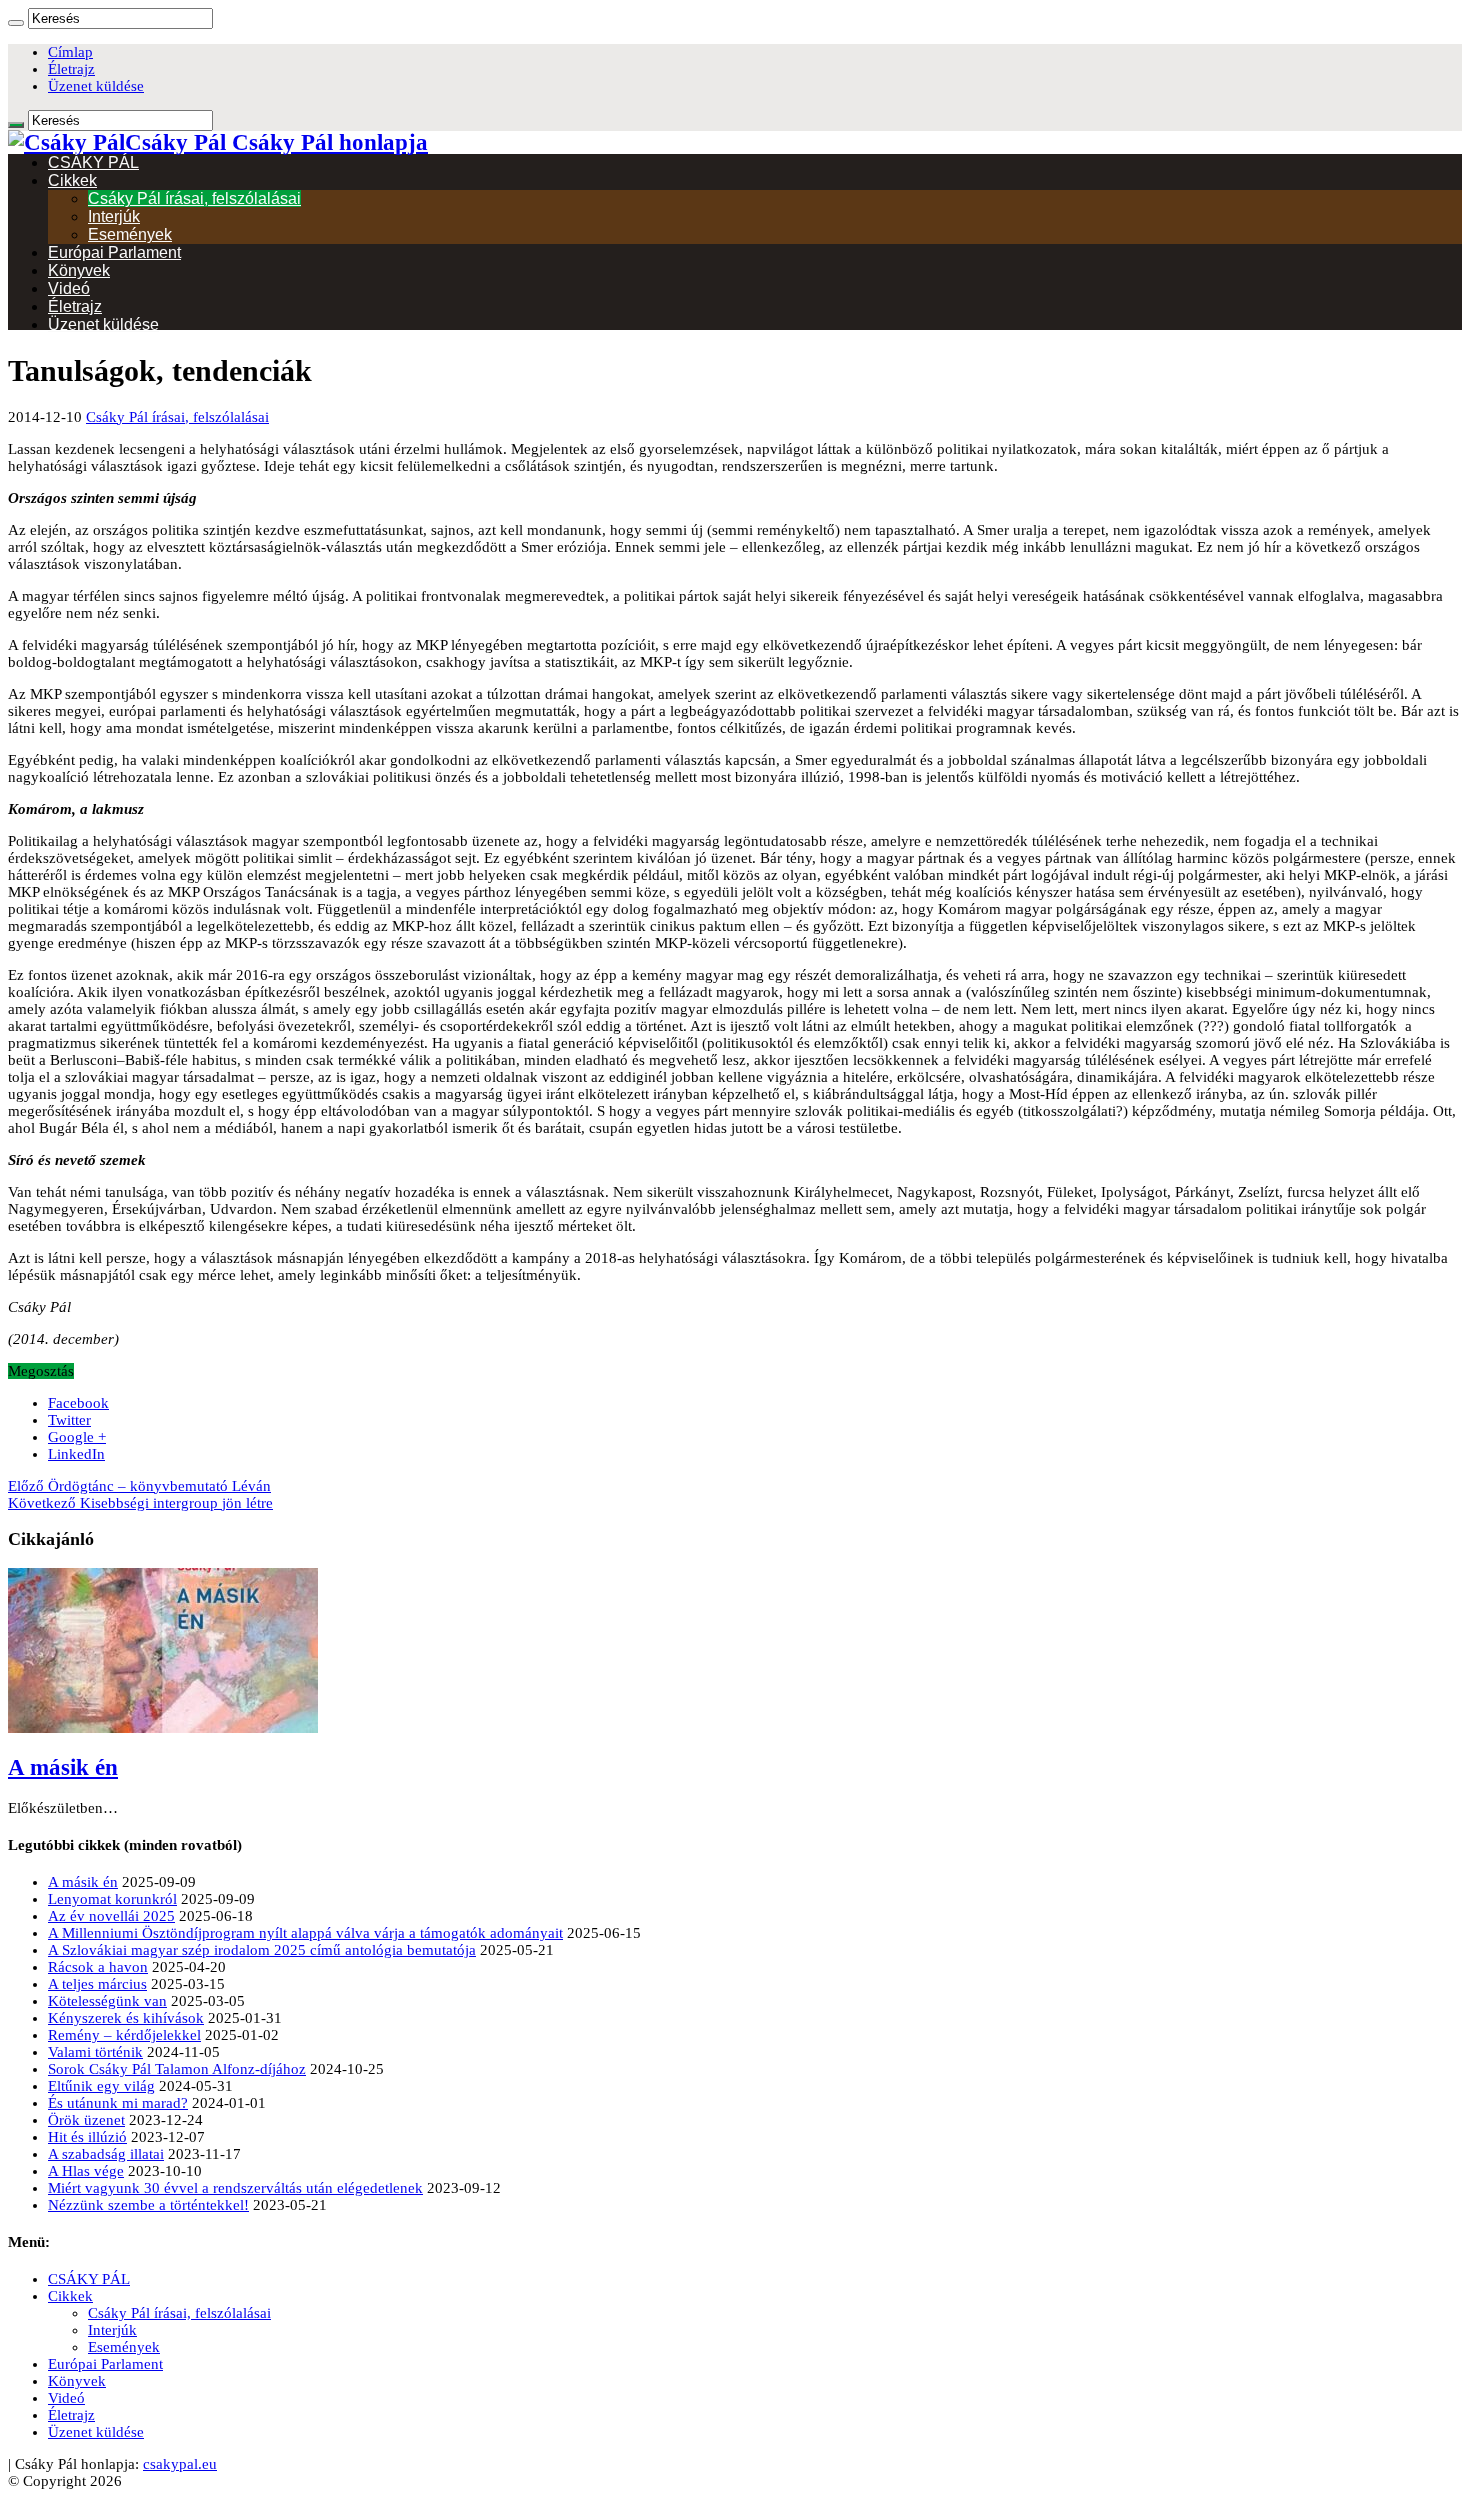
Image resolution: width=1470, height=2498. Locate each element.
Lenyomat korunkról (112, 1899)
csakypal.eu (180, 2464)
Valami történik (95, 2052)
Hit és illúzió (87, 2137)
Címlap (70, 52)
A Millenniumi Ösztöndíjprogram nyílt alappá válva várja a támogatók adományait (305, 1933)
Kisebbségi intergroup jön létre (140, 1503)
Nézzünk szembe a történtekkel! (148, 2205)
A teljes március (97, 1984)
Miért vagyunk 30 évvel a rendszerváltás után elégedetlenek (235, 2188)
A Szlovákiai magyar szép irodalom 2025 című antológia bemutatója (262, 1950)
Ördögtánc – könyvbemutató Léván (139, 1486)
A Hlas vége (86, 2171)
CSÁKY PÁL (93, 162)
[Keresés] (16, 23)
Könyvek (79, 270)
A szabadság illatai (106, 2154)
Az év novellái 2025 (111, 1916)
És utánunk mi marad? (118, 2103)
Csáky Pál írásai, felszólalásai (194, 198)
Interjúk (114, 216)
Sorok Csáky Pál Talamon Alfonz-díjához (177, 2069)
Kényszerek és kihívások (126, 2018)
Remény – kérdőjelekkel (124, 2035)
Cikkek (72, 180)
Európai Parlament (114, 252)
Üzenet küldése (96, 86)
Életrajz (71, 69)
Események (130, 234)
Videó (69, 288)
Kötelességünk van (107, 2001)
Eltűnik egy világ (101, 2086)
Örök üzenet (86, 2120)
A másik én (63, 1767)
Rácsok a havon (98, 1967)
